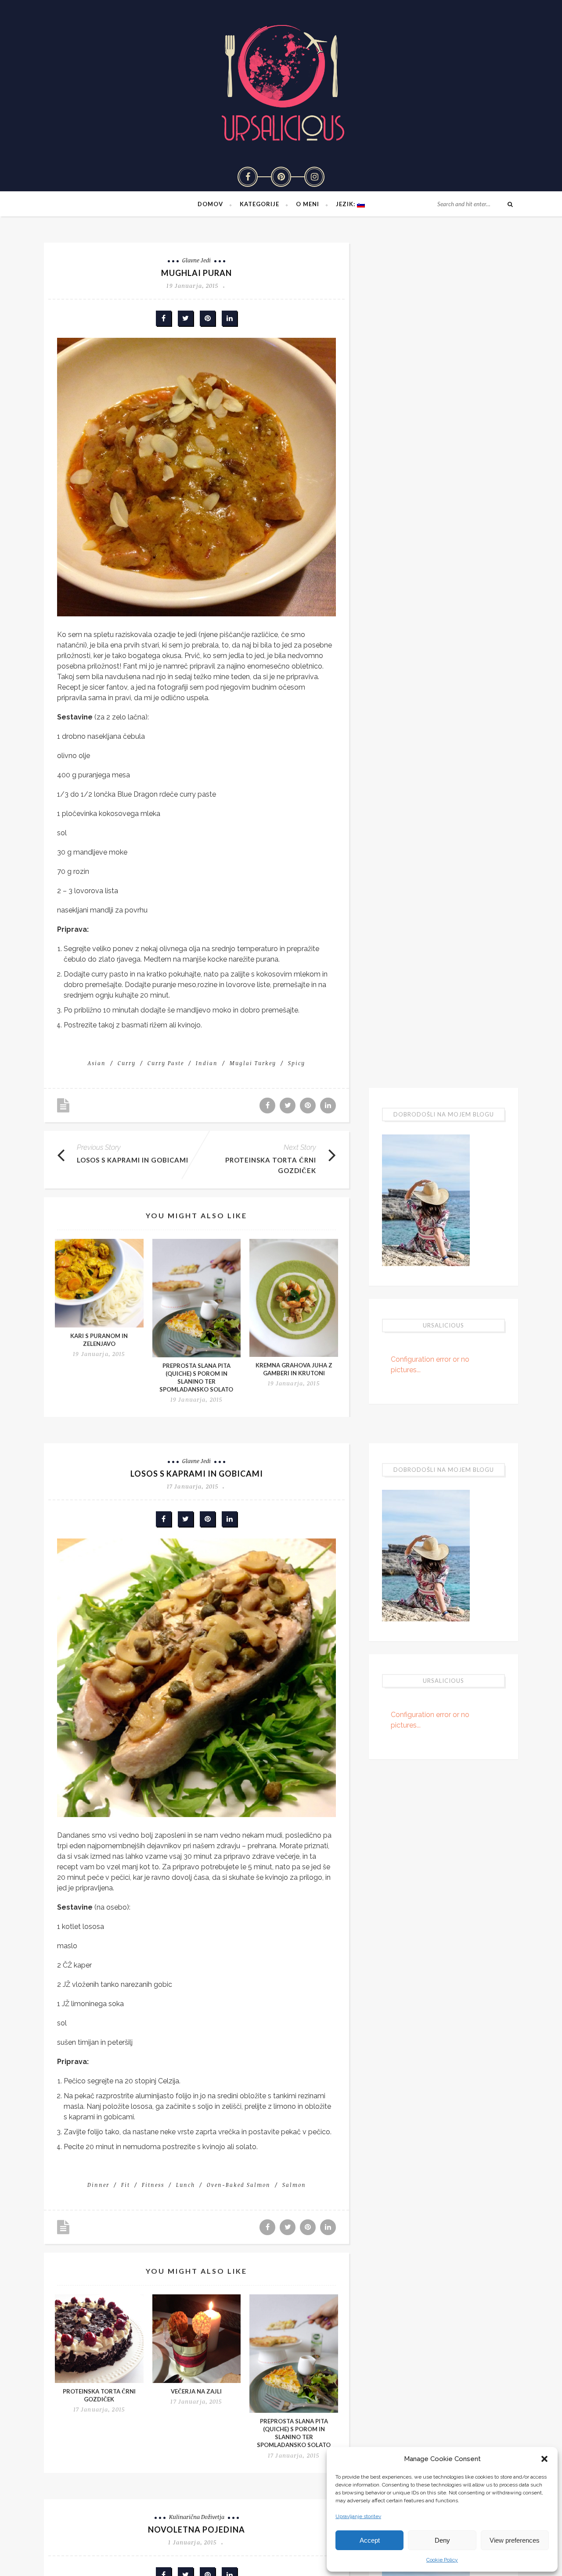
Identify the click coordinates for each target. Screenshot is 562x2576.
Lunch (186, 2185)
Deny (442, 2540)
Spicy (297, 1063)
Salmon (294, 2185)
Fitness (153, 2185)
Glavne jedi (196, 260)
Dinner (98, 2185)
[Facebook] (248, 177)
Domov (210, 204)
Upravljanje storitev (358, 2516)
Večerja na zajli (196, 2391)
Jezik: (346, 204)
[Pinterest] (281, 177)
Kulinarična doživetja (197, 2517)
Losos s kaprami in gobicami (133, 1160)
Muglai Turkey (253, 1063)
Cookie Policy (442, 2560)
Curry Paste (166, 1063)
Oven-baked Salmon (239, 2185)
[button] (544, 2459)
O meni (308, 204)
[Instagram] (314, 177)
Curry (127, 1063)
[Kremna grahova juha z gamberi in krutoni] (294, 1298)
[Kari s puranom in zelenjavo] (99, 1283)
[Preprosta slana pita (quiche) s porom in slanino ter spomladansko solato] (197, 1298)
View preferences (515, 2540)
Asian (97, 1063)
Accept (370, 2540)
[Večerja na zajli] (197, 2339)
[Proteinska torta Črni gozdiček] (99, 2339)
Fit (126, 2185)
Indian (207, 1063)
